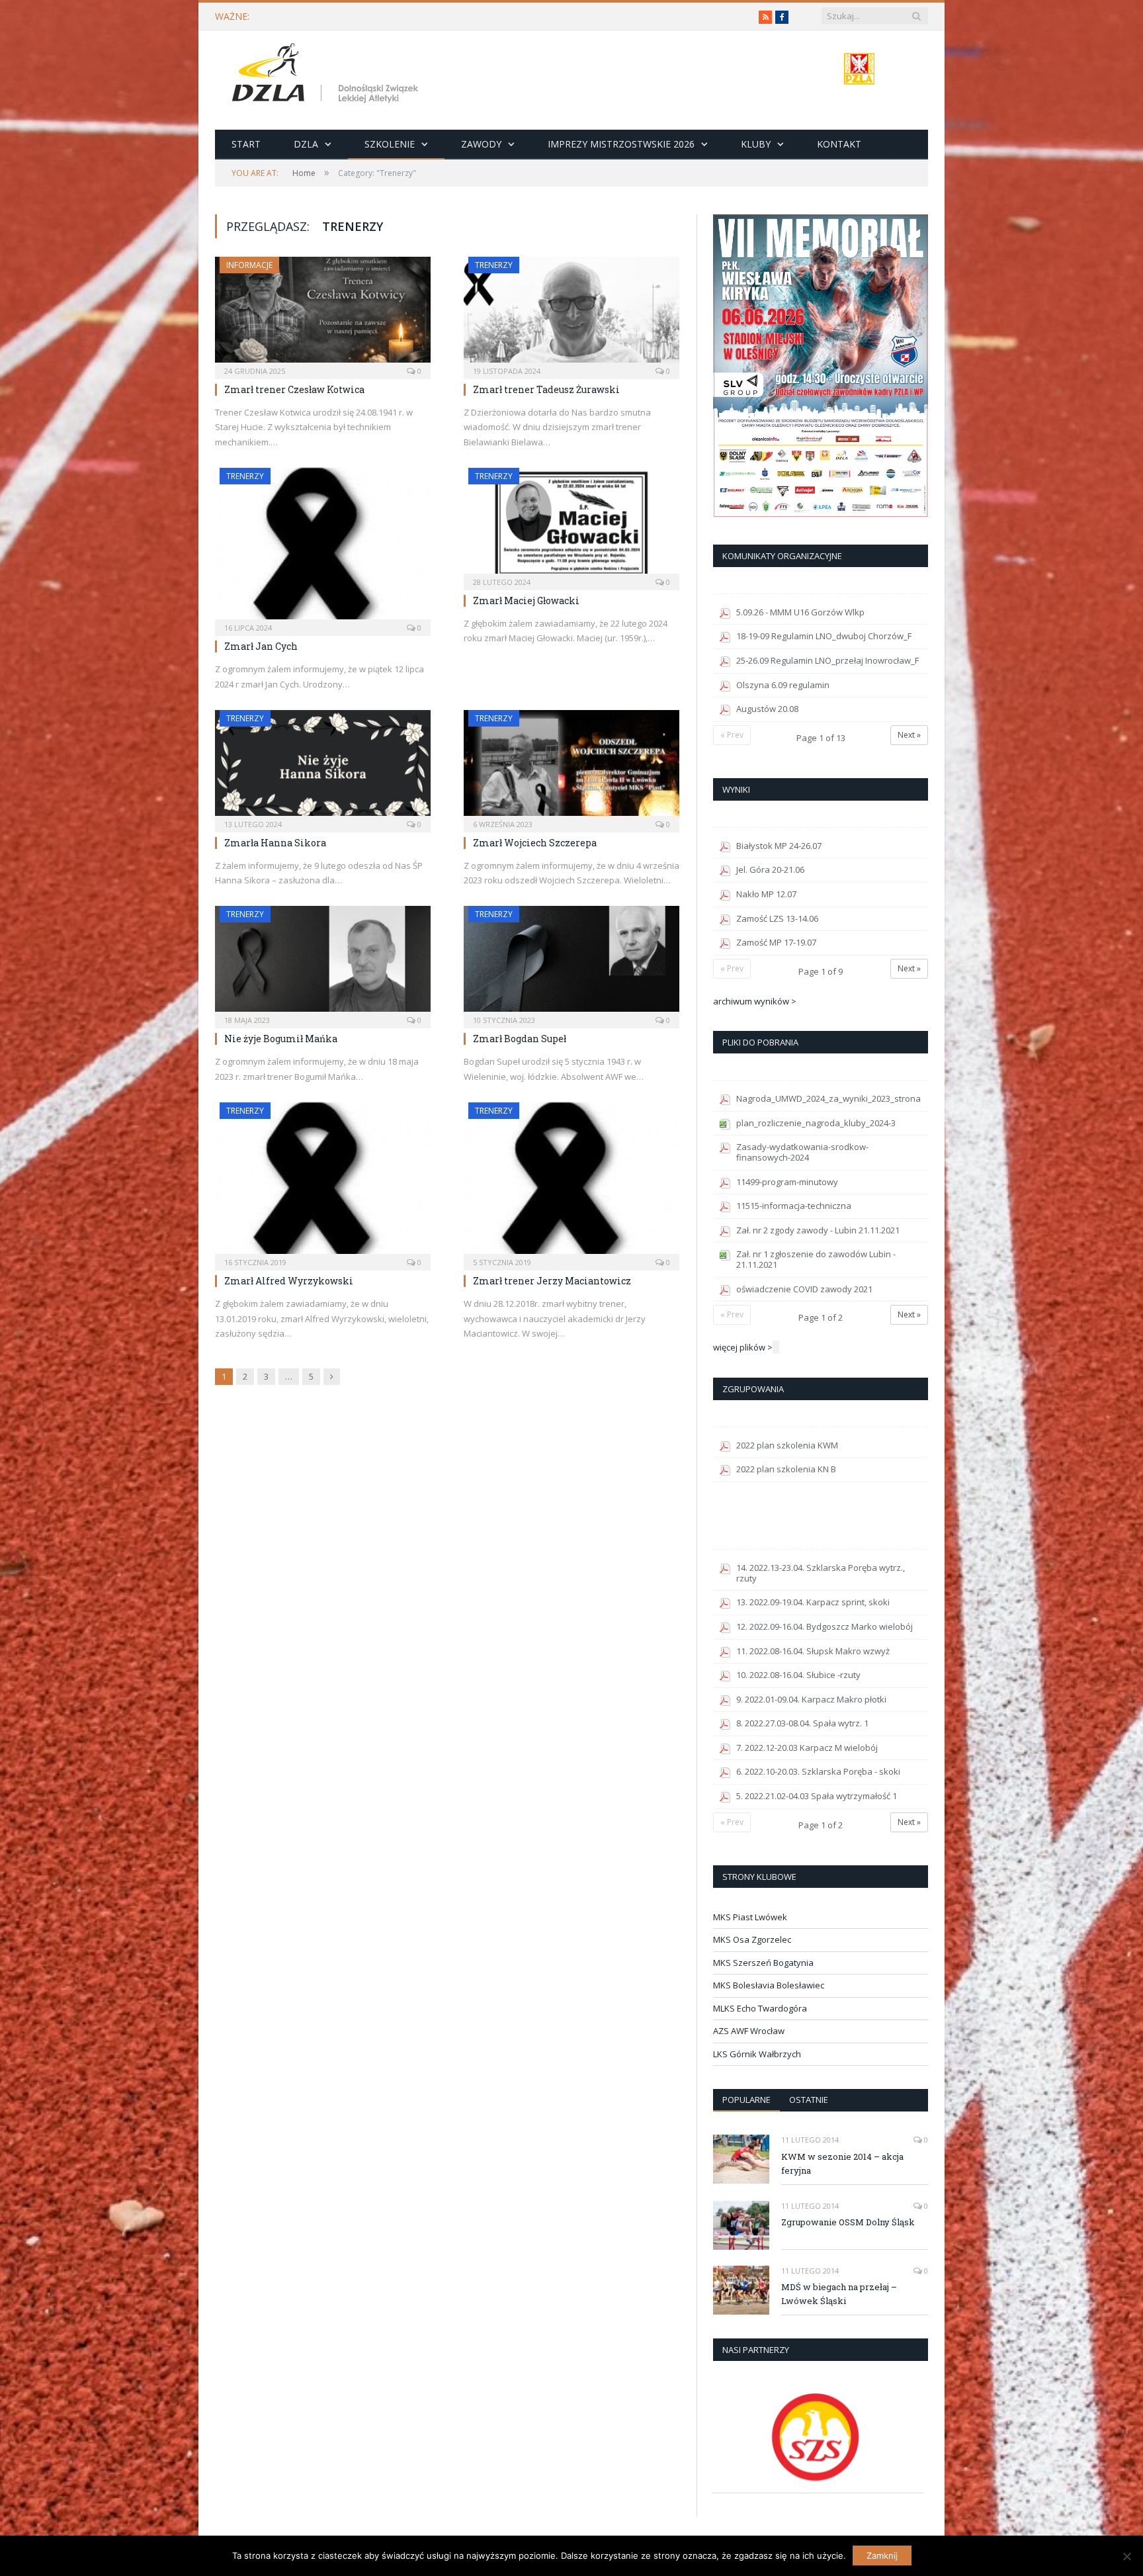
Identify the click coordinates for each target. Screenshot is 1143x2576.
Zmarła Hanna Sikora (275, 843)
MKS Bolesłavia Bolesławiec (769, 1985)
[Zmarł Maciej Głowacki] (571, 525)
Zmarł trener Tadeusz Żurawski (546, 389)
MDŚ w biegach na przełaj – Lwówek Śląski (839, 2294)
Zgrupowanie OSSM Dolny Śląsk (848, 2222)
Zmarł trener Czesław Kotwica (294, 389)
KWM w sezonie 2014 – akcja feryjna (842, 2163)
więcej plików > (743, 1347)
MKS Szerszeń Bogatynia (763, 1963)
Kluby (756, 144)
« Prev (732, 735)
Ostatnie (809, 2100)
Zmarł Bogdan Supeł (520, 1039)
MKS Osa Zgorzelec (752, 1939)
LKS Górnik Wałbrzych (757, 2054)
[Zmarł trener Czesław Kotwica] (323, 314)
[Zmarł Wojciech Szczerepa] (571, 767)
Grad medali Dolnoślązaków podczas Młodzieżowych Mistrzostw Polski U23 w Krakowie (435, 17)
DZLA (306, 144)
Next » (909, 735)
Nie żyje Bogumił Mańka (281, 1039)
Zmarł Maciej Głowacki (526, 600)
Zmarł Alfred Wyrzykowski (289, 1281)
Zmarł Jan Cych (261, 646)
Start (246, 144)
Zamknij (882, 2555)
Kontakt (839, 144)
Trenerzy (494, 265)
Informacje (249, 265)
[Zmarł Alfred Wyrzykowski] (323, 1182)
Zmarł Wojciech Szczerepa (535, 843)
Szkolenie (390, 144)
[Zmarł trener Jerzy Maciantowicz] (571, 1182)
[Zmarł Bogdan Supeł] (571, 963)
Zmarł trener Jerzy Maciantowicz (552, 1281)
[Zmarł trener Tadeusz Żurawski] (571, 314)
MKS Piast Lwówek (750, 1917)
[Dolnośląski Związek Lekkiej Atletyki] (327, 75)
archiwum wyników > (755, 1001)
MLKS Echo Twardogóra (760, 2008)
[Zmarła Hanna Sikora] (323, 767)
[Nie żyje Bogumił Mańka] (323, 963)
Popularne (746, 2100)
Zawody (481, 144)
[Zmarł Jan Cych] (323, 548)
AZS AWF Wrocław (749, 2031)
